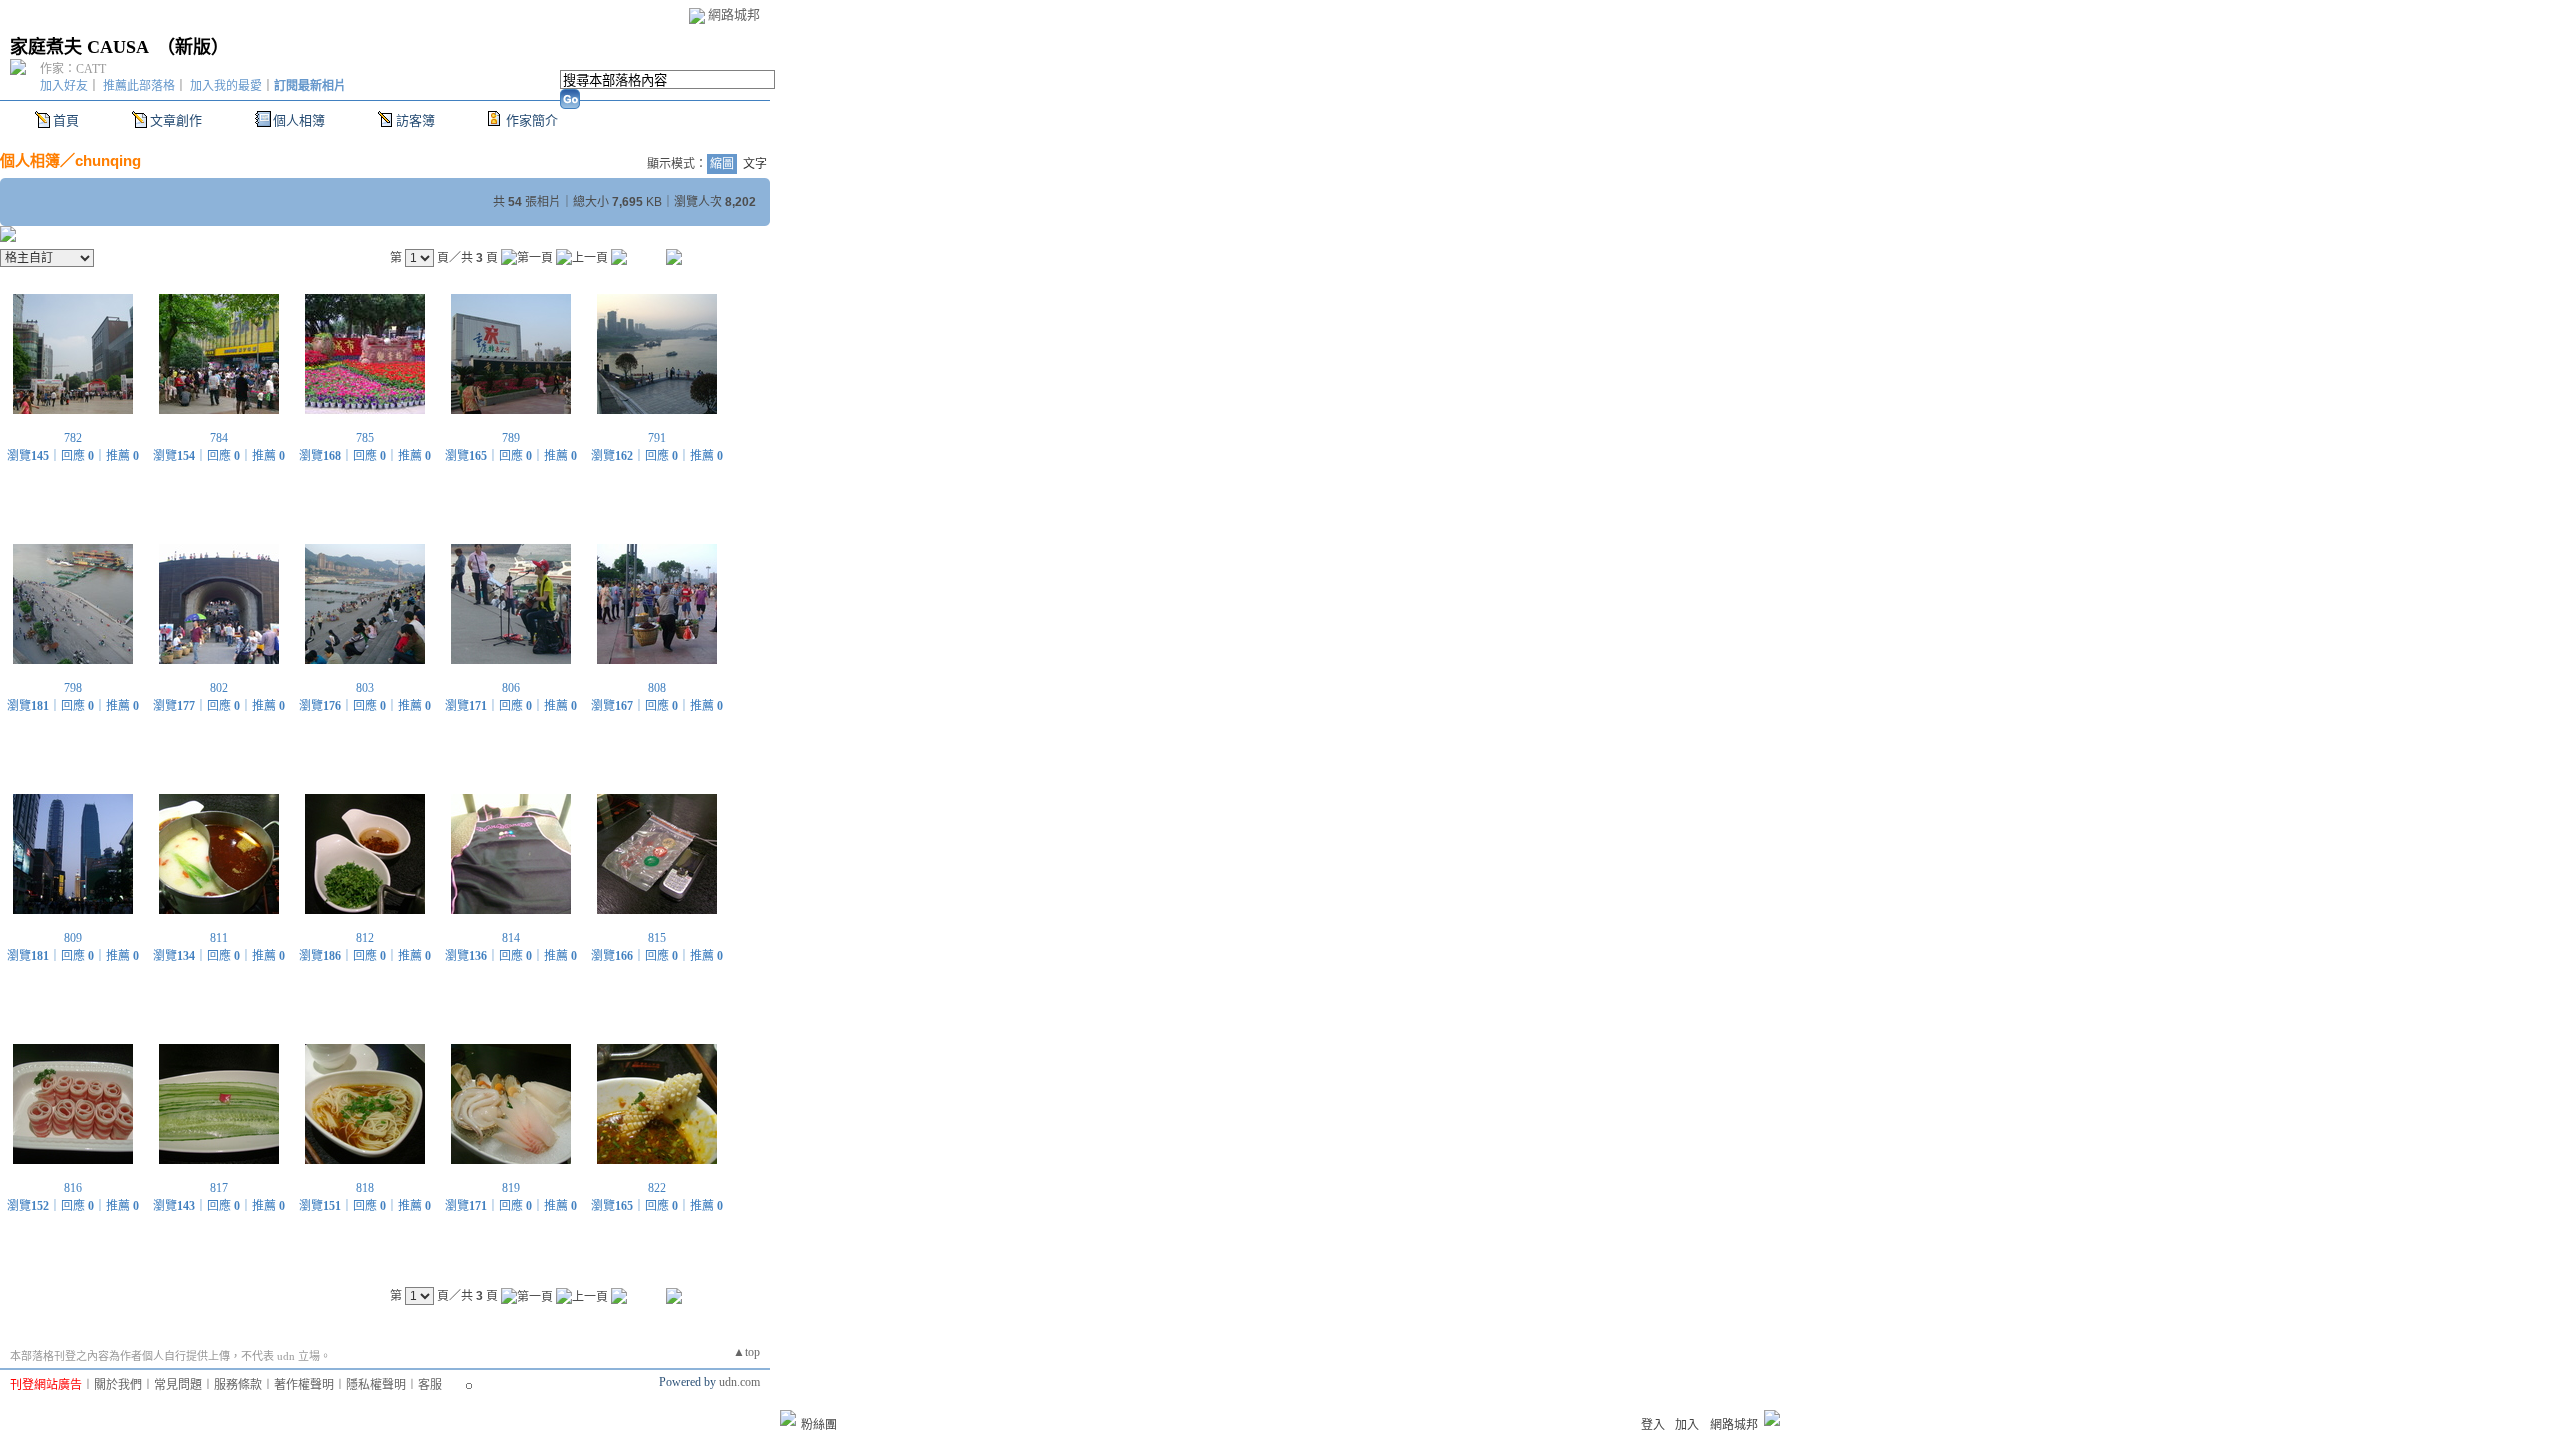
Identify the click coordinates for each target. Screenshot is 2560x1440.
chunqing (108, 160)
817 (219, 1188)
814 (511, 938)
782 (73, 438)
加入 (1687, 1425)
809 (73, 938)
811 (219, 938)
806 (511, 688)
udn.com (739, 1382)
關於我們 (118, 1385)
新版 (193, 47)
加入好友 (64, 86)
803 (365, 688)
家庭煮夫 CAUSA (79, 47)
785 (365, 438)
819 (511, 1188)
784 (219, 438)
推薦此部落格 (139, 86)
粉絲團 (819, 1425)
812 (365, 938)
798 (73, 688)
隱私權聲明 (376, 1385)
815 (657, 938)
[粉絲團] (788, 1418)
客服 (430, 1385)
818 (365, 1188)
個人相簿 (299, 120)
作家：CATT (73, 69)
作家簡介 (532, 120)
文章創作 (176, 120)
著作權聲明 (304, 1385)
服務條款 (238, 1385)
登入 (1653, 1425)
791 (657, 438)
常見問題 (178, 1385)
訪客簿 (415, 120)
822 (657, 1188)
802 (219, 688)
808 (657, 688)
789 (511, 438)
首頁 (66, 120)
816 (73, 1188)
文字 (755, 164)
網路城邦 (734, 14)
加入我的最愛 (226, 86)
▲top (746, 1352)
